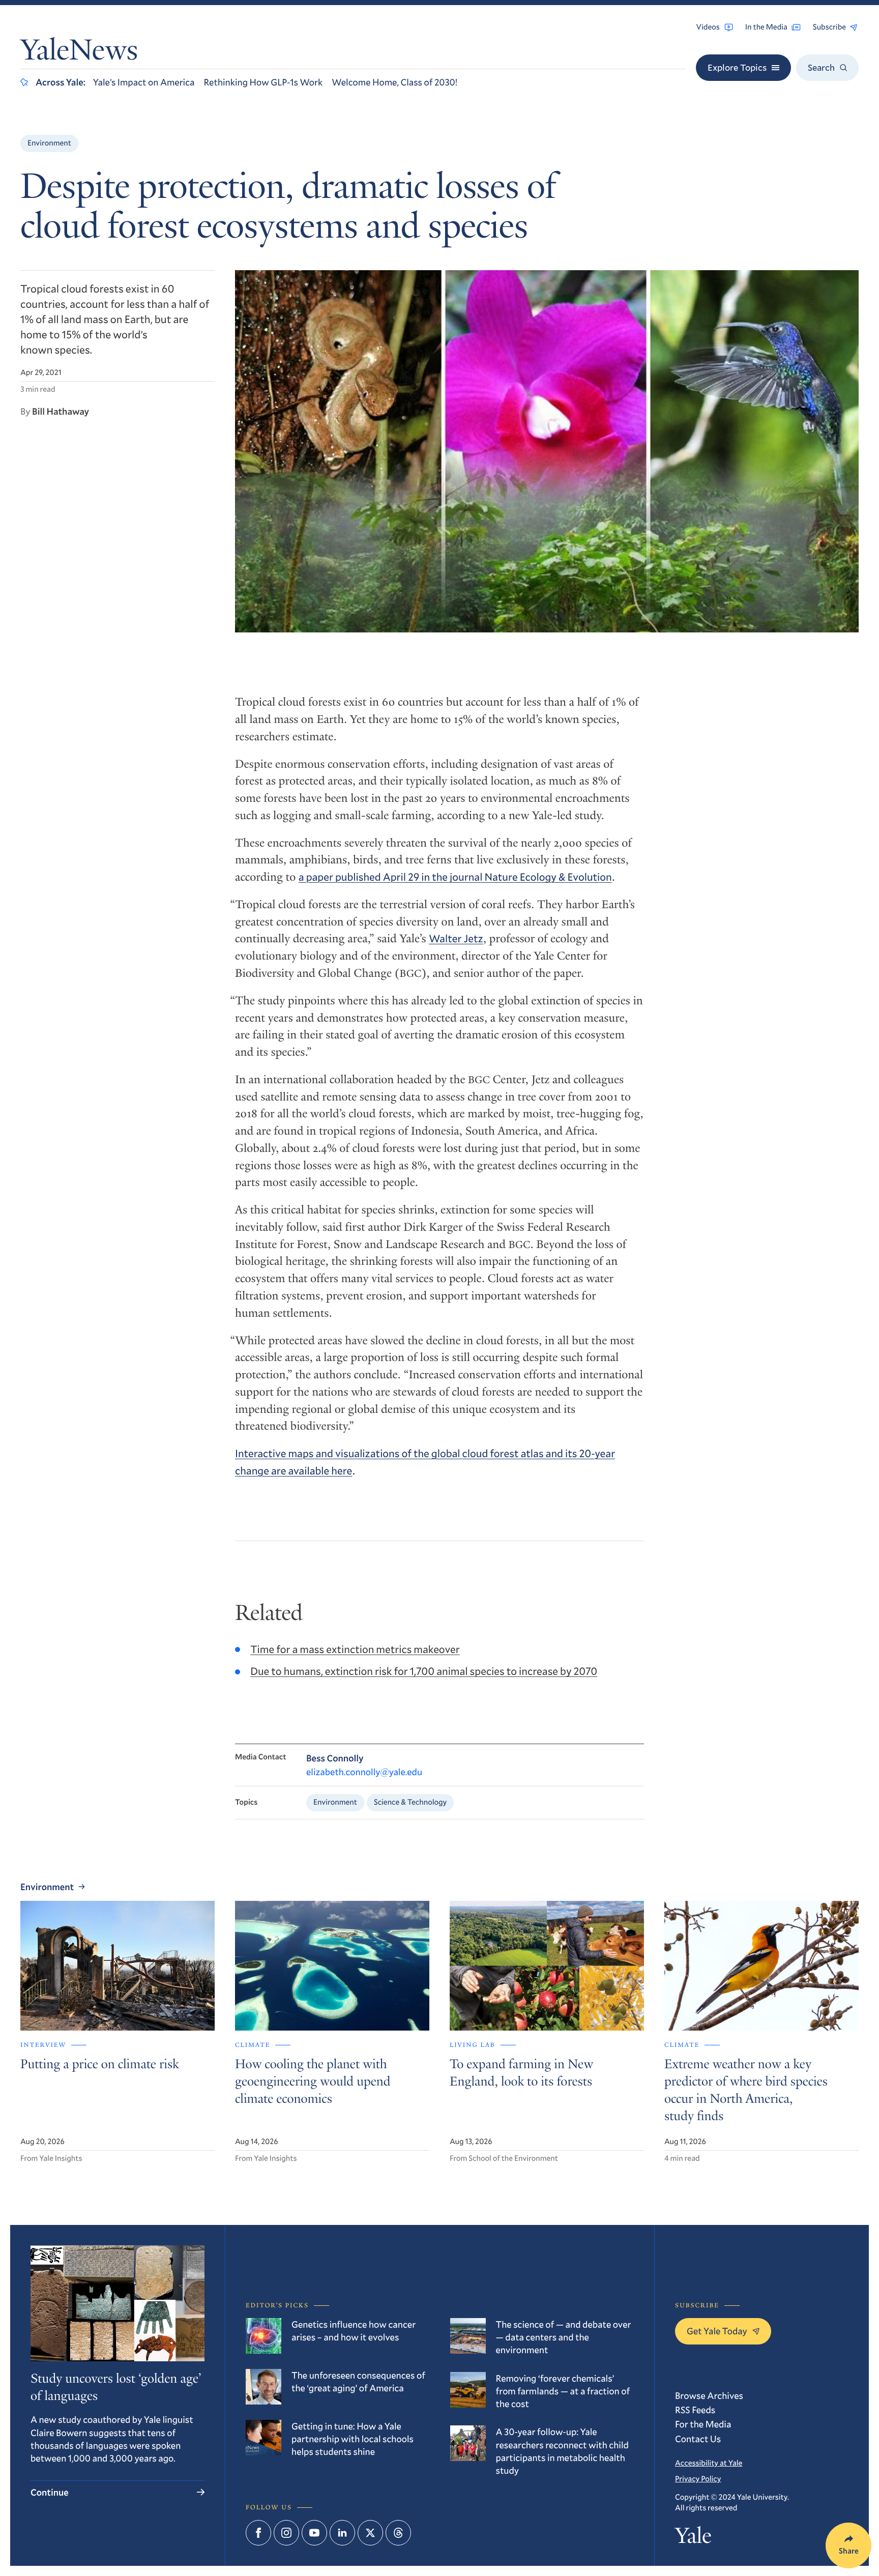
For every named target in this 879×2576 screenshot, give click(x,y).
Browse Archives (709, 2395)
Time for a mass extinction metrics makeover (355, 1649)
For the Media (703, 2424)
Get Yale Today (717, 2331)
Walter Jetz (456, 938)
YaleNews (79, 53)
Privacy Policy (698, 2479)
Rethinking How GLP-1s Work (263, 82)
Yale (693, 2538)
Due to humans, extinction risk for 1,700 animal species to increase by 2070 (424, 1671)
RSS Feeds (695, 2410)
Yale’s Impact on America (144, 82)
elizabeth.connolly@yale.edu (364, 1772)
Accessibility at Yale (709, 2463)
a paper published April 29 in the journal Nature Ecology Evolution (455, 877)
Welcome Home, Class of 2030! (394, 82)
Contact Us (698, 2439)
